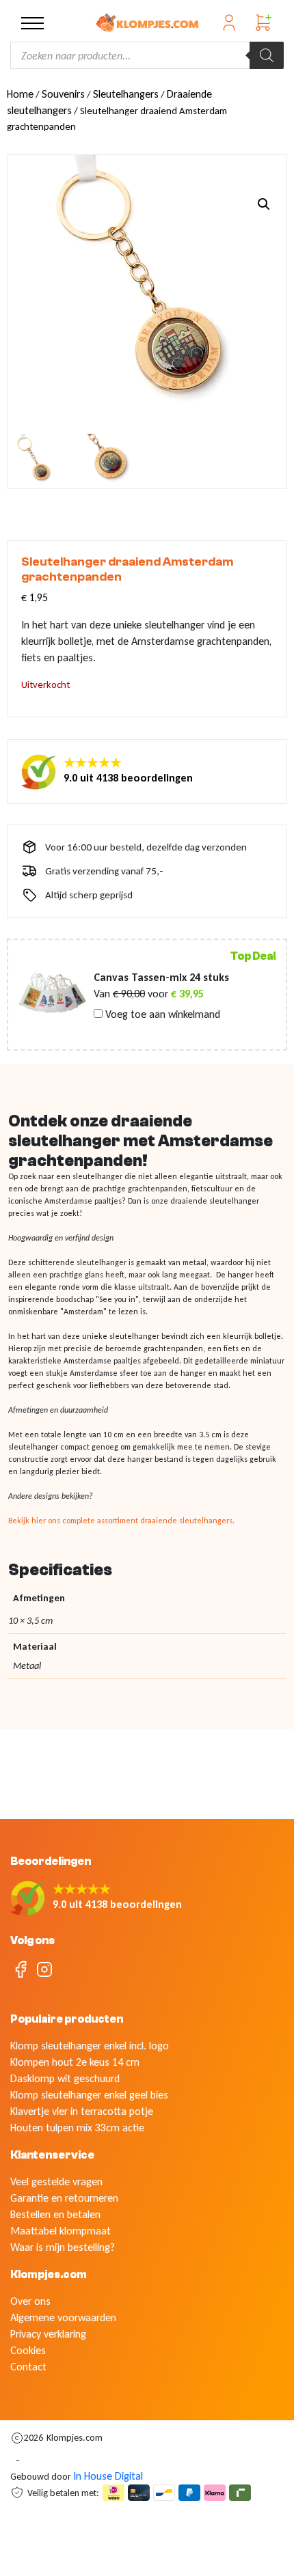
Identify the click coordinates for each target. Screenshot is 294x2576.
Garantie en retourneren (64, 2198)
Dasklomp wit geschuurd (65, 2078)
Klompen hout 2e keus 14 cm (75, 2062)
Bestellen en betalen (55, 2214)
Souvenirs (63, 94)
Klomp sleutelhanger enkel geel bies (89, 2095)
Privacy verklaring (48, 2334)
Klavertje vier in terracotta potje (82, 2111)
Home (20, 94)
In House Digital (108, 2476)
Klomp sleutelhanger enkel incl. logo (90, 2046)
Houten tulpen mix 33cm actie (77, 2128)
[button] (264, 204)
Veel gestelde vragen (56, 2182)
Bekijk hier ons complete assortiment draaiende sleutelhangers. (121, 1521)
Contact (28, 2367)
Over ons (30, 2301)
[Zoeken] (267, 55)
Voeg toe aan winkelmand (161, 1014)
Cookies (28, 2350)
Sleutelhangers (126, 94)
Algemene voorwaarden (63, 2317)
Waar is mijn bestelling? (63, 2247)
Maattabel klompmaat (61, 2231)
